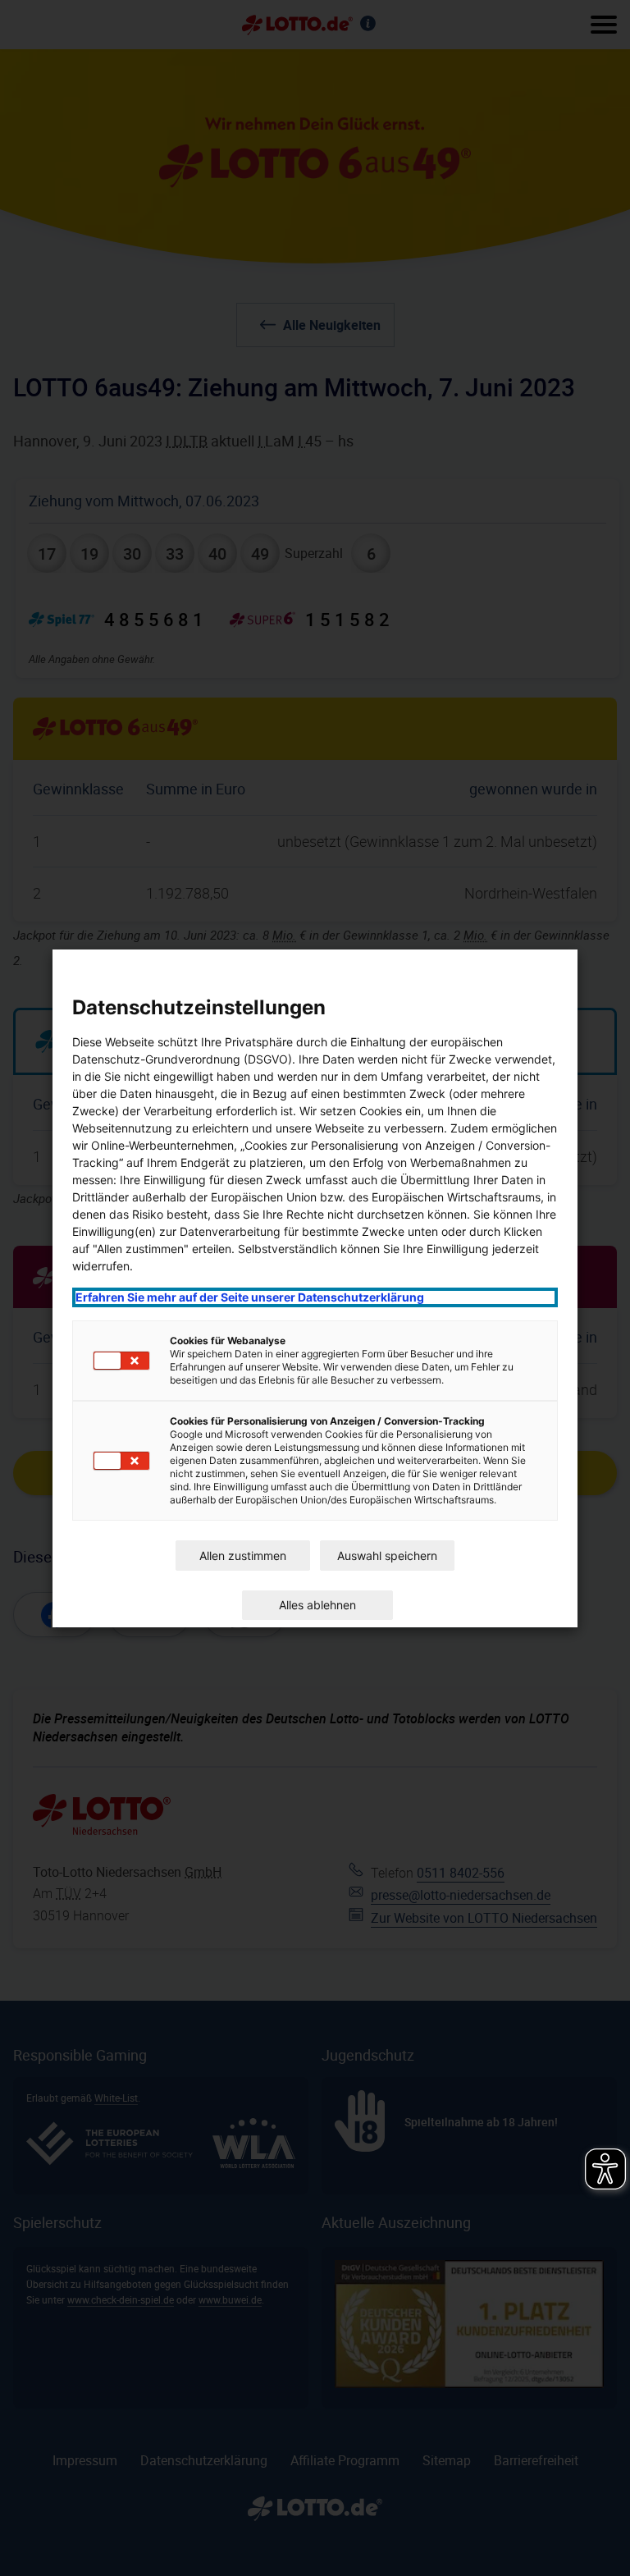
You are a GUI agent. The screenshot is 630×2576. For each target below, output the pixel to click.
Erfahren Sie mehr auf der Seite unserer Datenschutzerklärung (250, 1297)
